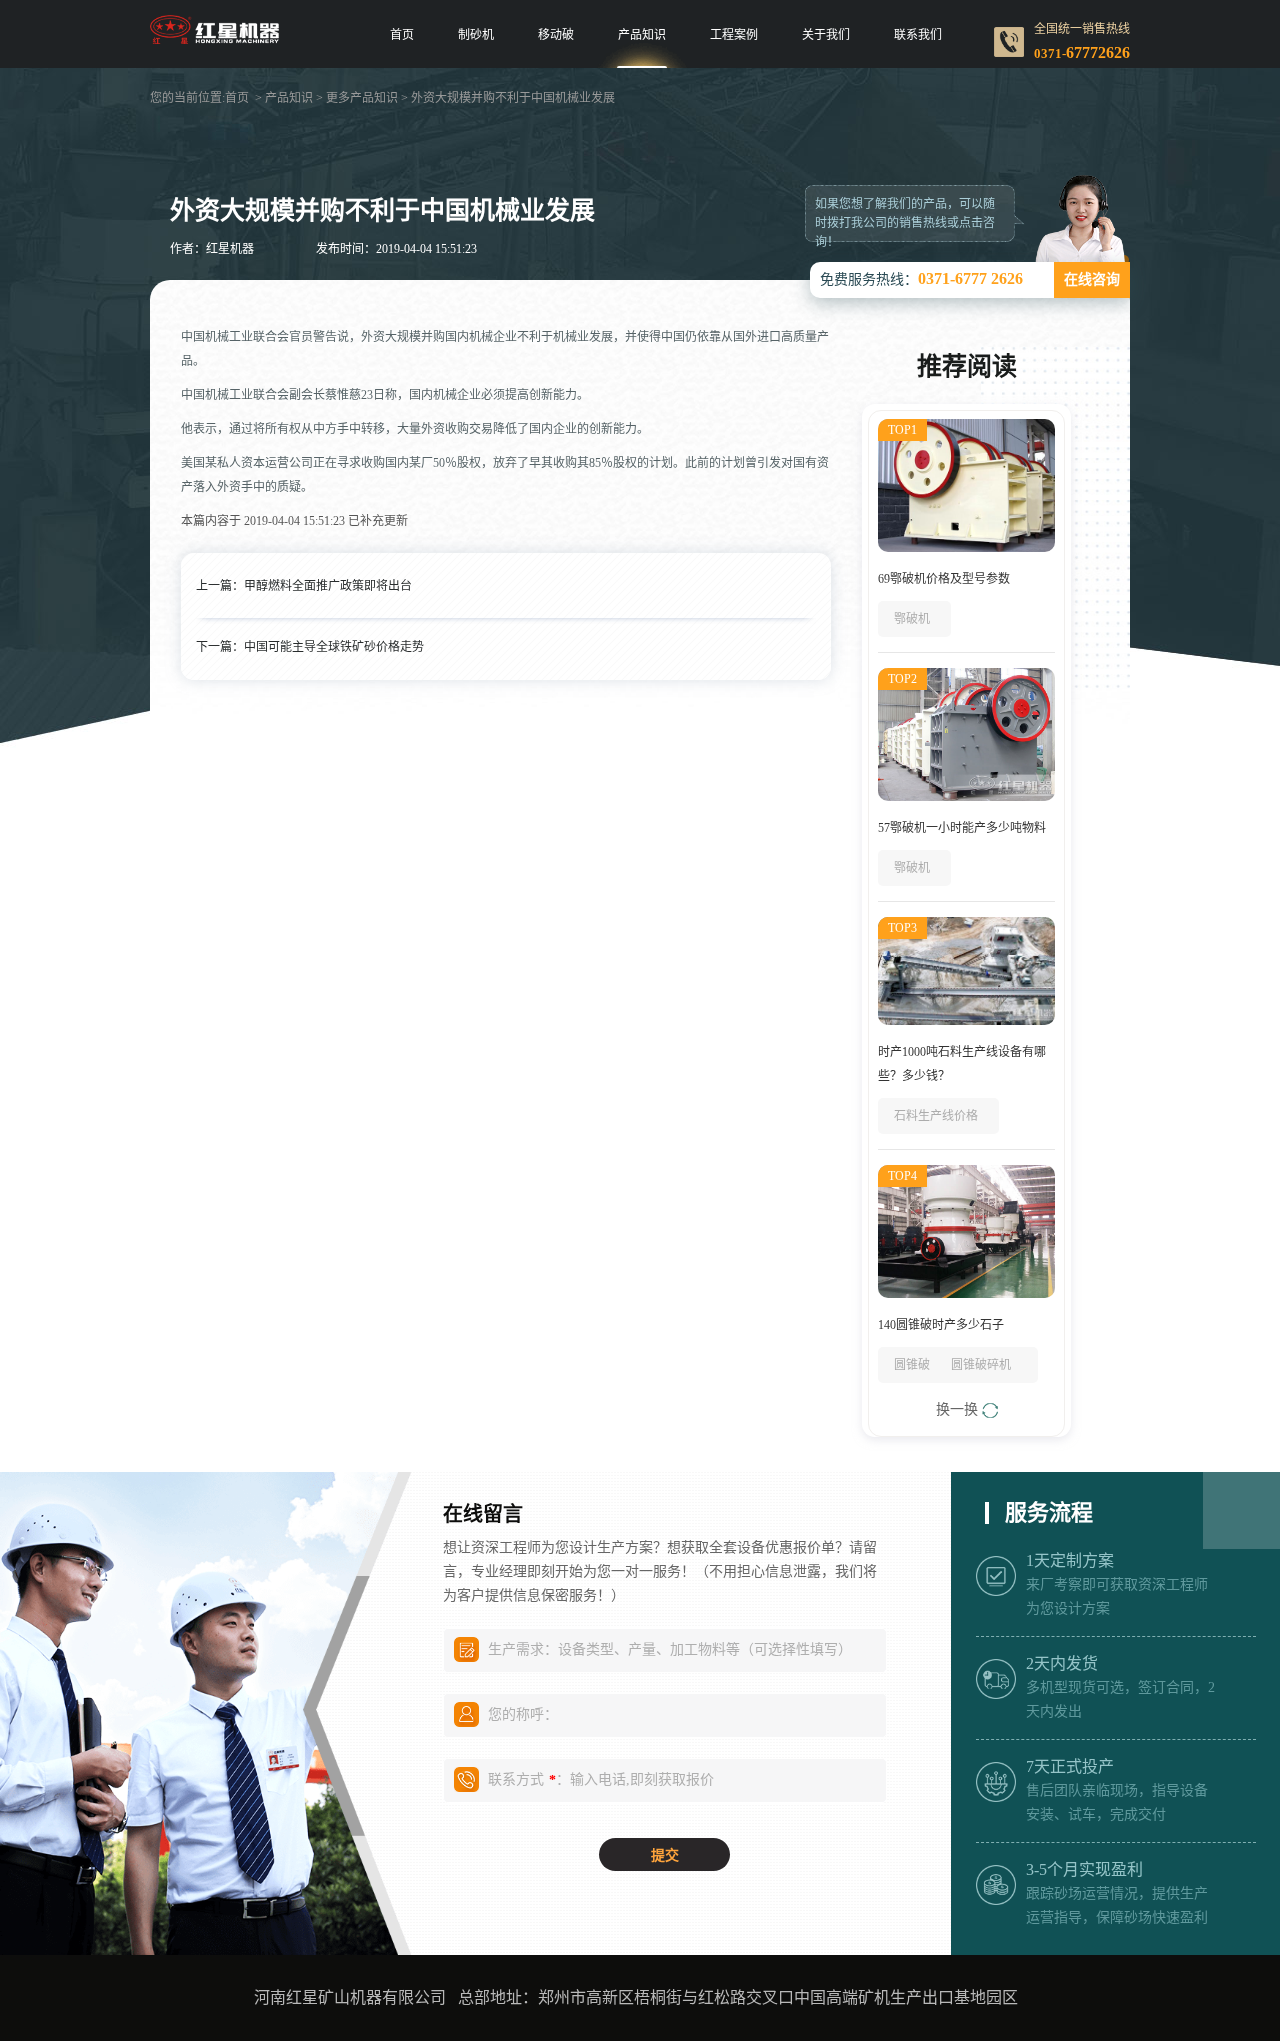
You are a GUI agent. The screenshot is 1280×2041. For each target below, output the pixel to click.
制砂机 (476, 35)
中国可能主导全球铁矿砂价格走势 (334, 647)
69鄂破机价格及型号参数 (944, 579)
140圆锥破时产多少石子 (941, 1325)
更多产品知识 (362, 98)
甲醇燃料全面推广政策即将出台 (328, 586)
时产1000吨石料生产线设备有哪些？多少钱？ (962, 1064)
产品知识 (642, 35)
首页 (402, 35)
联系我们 (918, 35)
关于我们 (826, 35)
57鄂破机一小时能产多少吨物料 (962, 828)
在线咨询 (1092, 279)
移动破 (556, 35)
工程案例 (734, 35)
